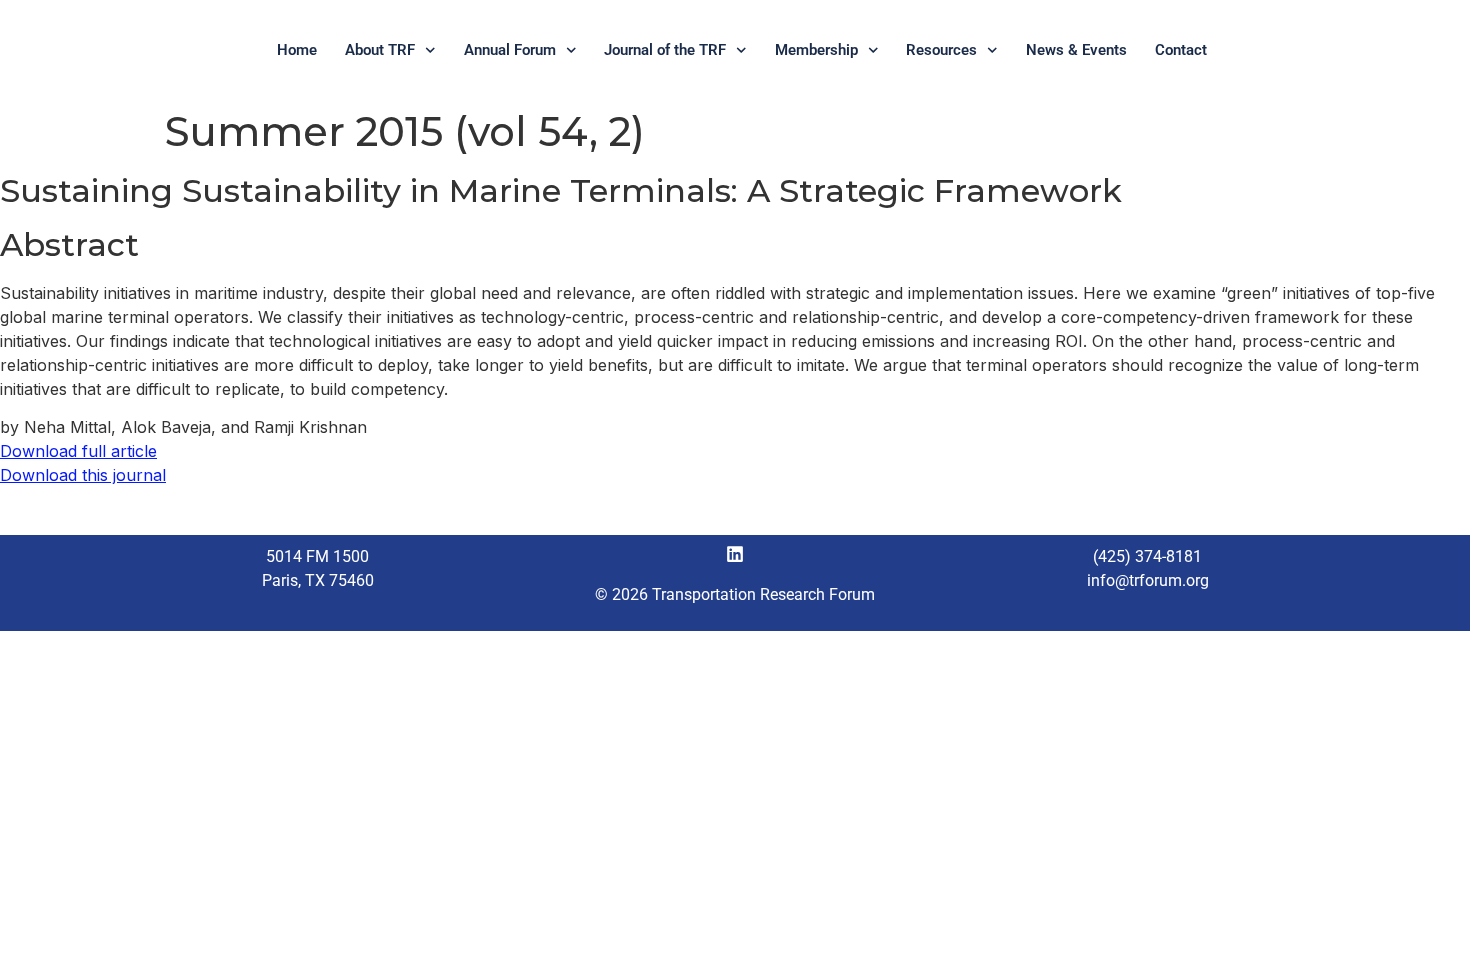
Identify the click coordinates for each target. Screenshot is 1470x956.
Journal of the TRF (665, 50)
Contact (1181, 50)
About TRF (380, 50)
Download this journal (83, 475)
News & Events (1076, 50)
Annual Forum (510, 50)
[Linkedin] (735, 554)
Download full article (78, 451)
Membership (816, 50)
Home (297, 50)
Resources (941, 50)
